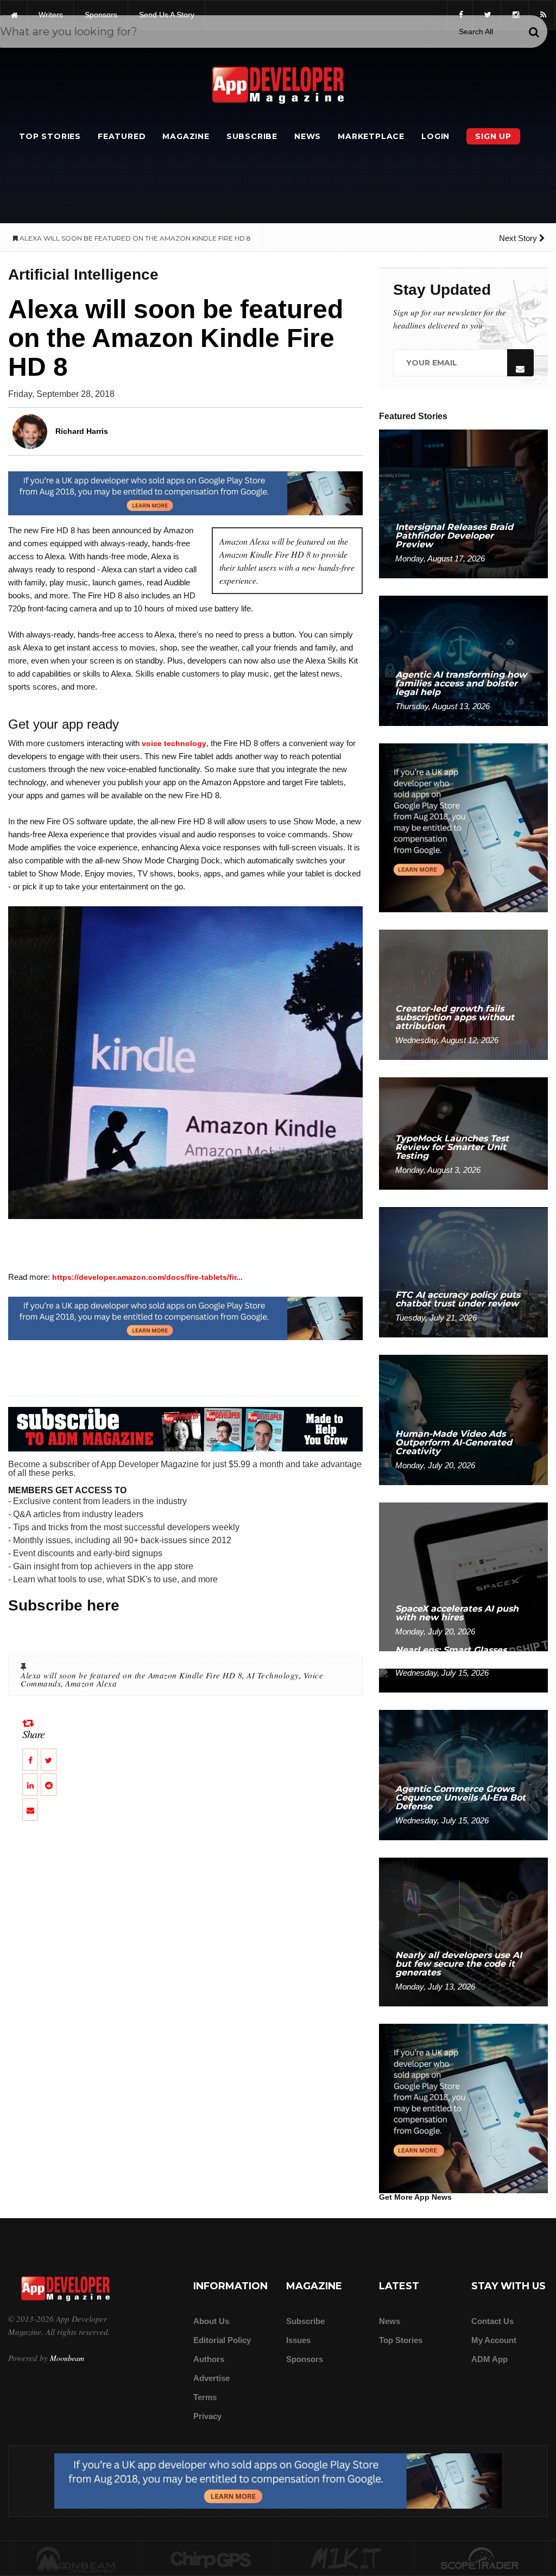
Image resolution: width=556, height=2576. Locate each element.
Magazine (186, 136)
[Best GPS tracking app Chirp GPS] (211, 2559)
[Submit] (534, 32)
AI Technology (273, 1675)
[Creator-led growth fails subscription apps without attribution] (463, 995)
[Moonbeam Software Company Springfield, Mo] (76, 2559)
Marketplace (371, 136)
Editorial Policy (222, 2340)
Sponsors (305, 2359)
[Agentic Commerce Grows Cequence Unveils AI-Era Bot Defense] (463, 1774)
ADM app (489, 2359)
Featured (122, 136)
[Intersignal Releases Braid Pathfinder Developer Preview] (463, 503)
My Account (494, 2340)
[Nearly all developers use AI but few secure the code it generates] (463, 1931)
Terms (205, 2397)
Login (435, 136)
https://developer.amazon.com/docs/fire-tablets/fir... (147, 1277)
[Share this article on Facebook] (30, 1760)
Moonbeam (67, 2358)
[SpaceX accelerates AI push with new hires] (463, 1576)
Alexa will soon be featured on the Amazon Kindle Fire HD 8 (131, 1675)
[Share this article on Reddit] (49, 1785)
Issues (298, 2340)
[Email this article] (30, 1810)
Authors (209, 2359)
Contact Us (492, 2321)
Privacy (207, 2416)
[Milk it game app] (346, 2559)
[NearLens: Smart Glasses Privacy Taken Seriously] (463, 1680)
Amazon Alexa (91, 1683)
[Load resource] (185, 493)
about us (211, 2321)
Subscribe (252, 136)
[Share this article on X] (49, 1760)
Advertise (211, 2378)
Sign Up (493, 136)
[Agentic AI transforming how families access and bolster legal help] (463, 660)
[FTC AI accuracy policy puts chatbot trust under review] (463, 1271)
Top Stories (50, 136)
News (308, 136)
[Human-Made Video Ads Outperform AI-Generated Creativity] (463, 1419)
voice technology (174, 743)
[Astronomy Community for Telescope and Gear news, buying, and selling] (481, 2559)
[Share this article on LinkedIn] (30, 1785)
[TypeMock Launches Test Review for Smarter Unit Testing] (463, 1133)
